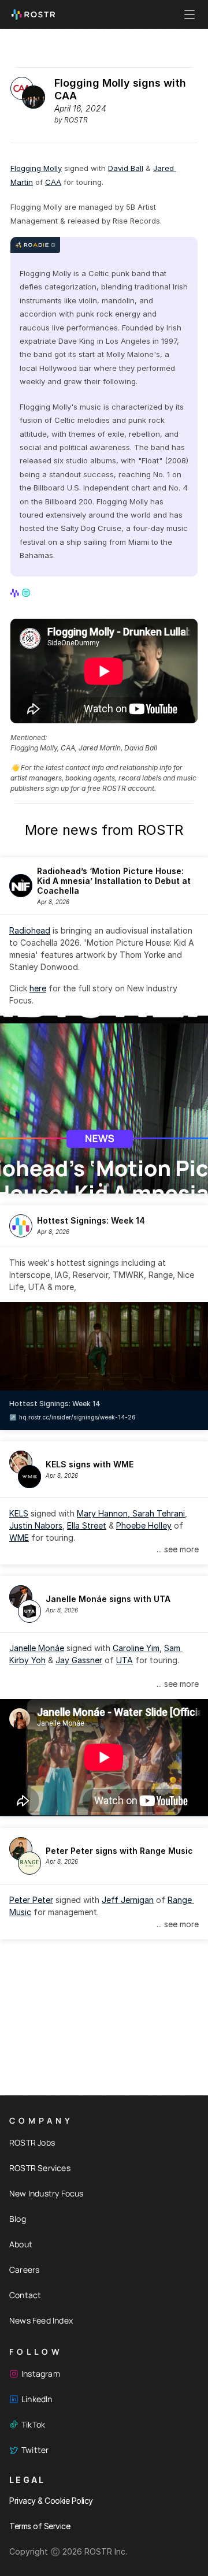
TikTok (33, 2424)
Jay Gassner (79, 1660)
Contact (25, 2295)
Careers (24, 2270)
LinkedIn (37, 2399)
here (38, 988)
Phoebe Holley (144, 1525)
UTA (125, 1660)
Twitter (35, 2450)
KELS (19, 1513)
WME (19, 1538)
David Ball (126, 168)
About (21, 2244)
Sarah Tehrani (159, 1513)
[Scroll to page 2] (108, 1185)
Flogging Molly (36, 168)
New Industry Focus (47, 2193)
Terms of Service (40, 2526)
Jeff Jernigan (128, 1900)
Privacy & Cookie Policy (51, 2501)
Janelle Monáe (37, 1648)
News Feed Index (41, 2320)
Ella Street (87, 1525)
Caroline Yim (136, 1648)
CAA (53, 182)
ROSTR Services (40, 2168)
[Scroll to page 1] (100, 1185)
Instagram (41, 2374)
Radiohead (30, 930)
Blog (18, 2219)
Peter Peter (31, 1900)
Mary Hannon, (105, 1513)
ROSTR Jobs (32, 2142)
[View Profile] (16, 593)
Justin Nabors (36, 1525)
